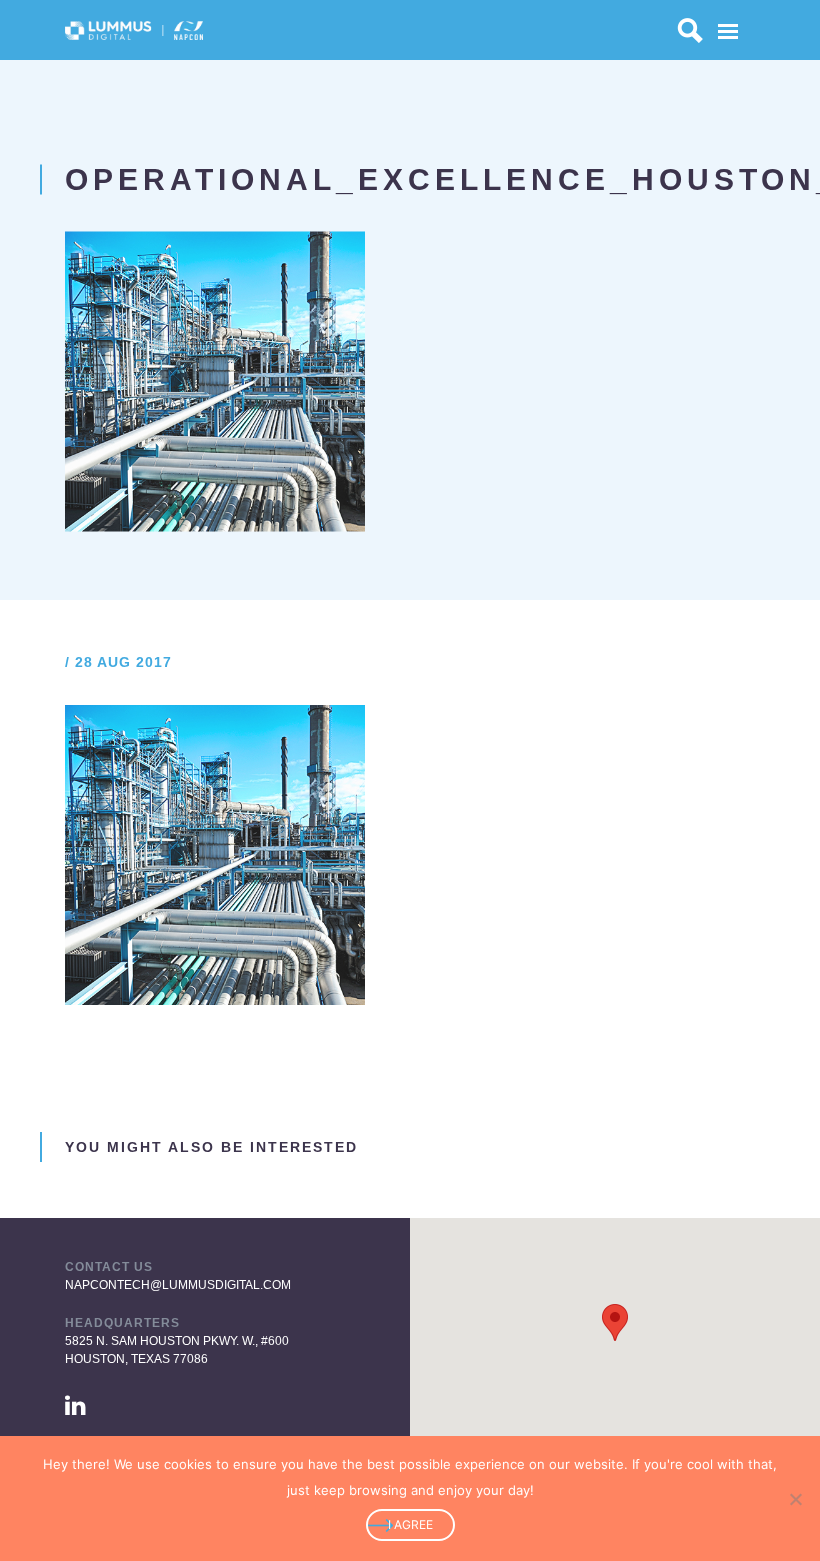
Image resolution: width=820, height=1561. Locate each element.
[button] (615, 1322)
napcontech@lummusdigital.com (178, 1285)
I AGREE (410, 1524)
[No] (795, 1499)
